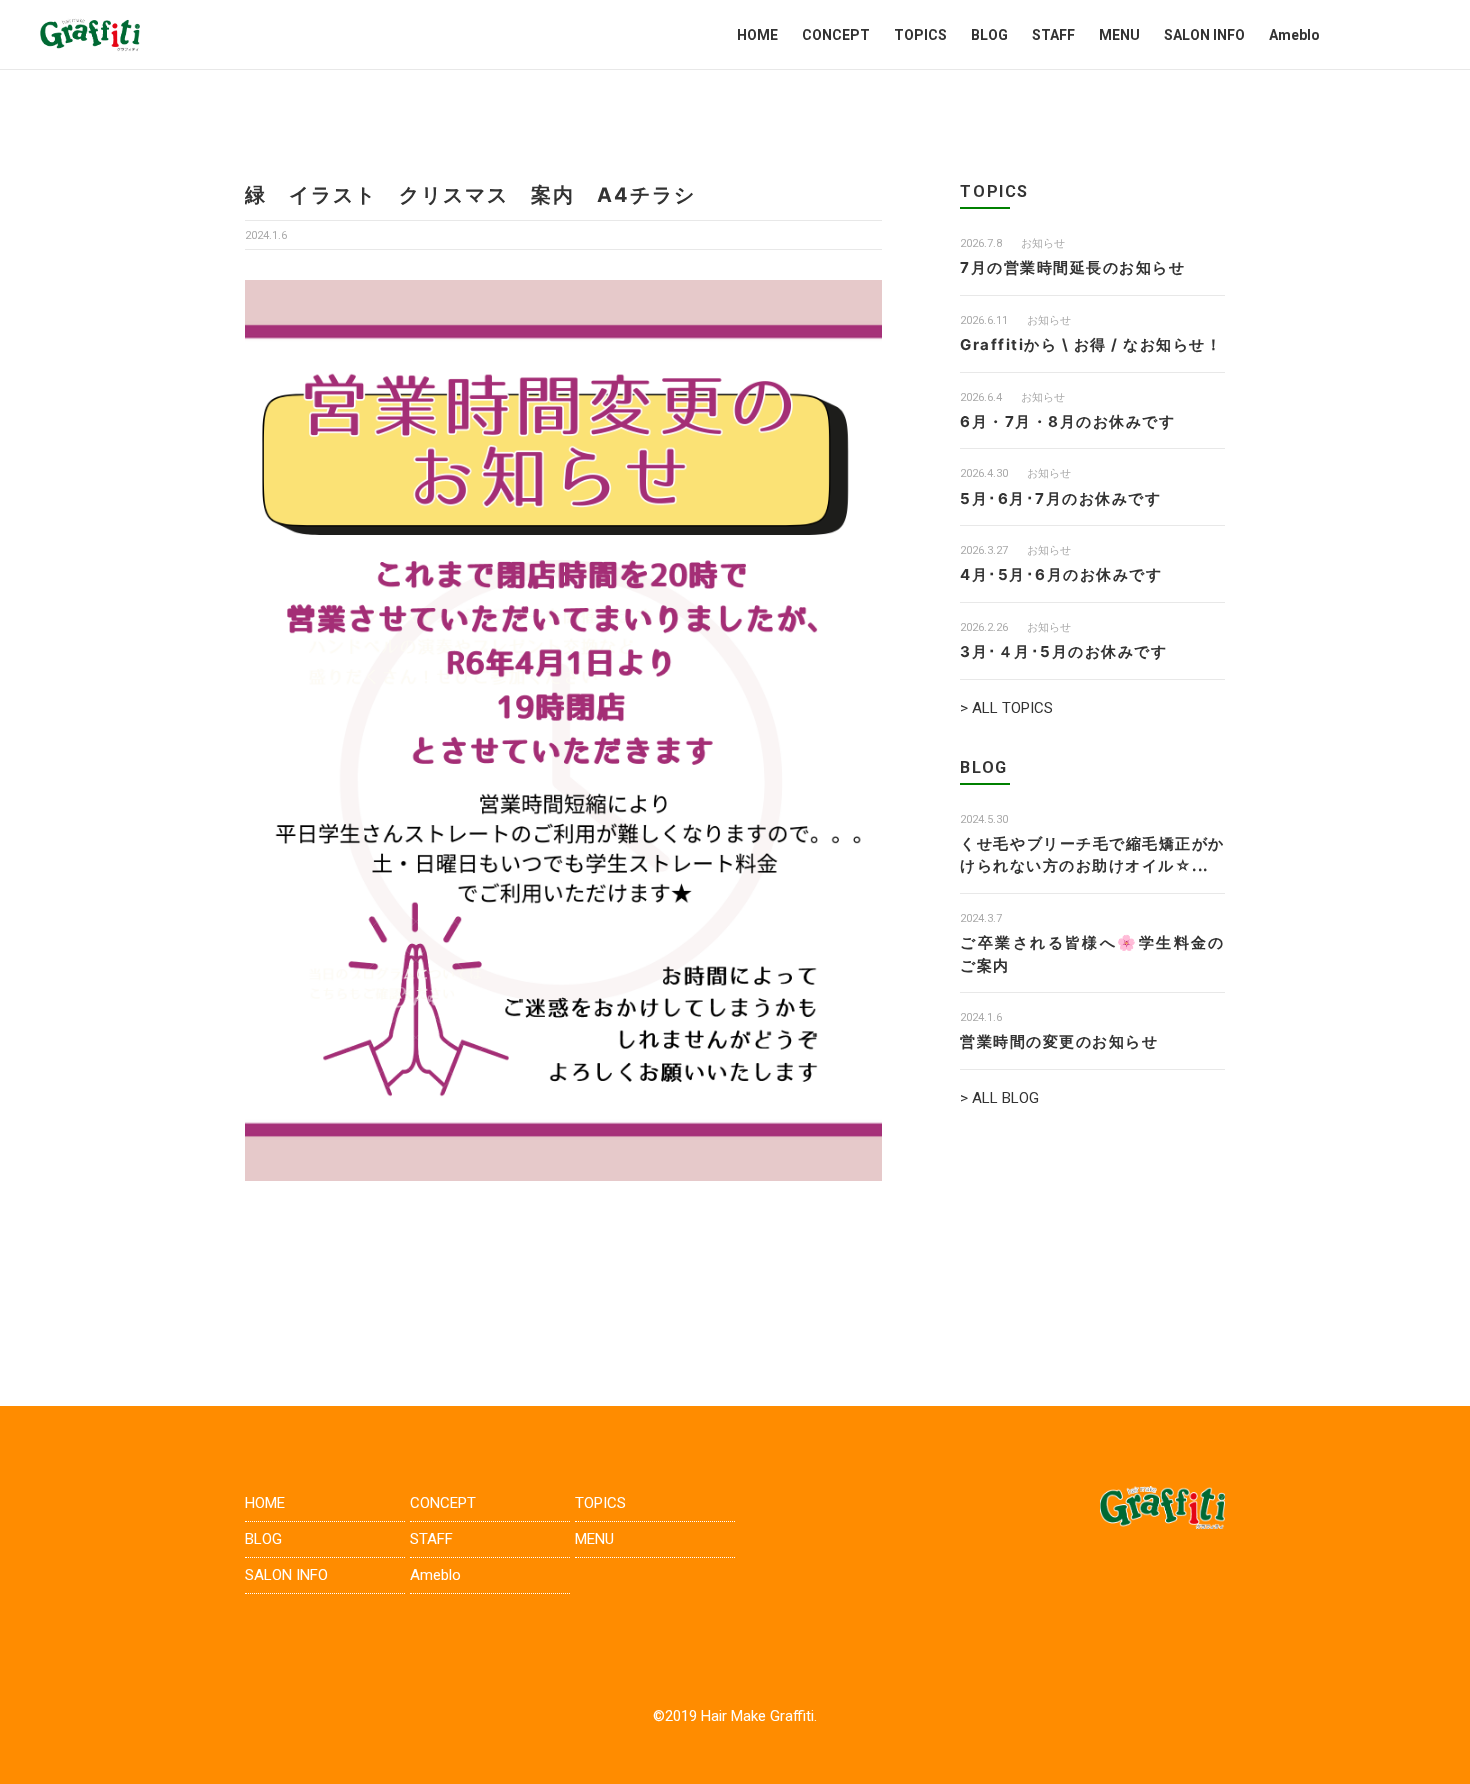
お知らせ (1043, 243)
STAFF (1053, 35)
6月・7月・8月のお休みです (1067, 421)
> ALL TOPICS (1006, 708)
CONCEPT (836, 35)
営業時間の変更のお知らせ (1059, 1041)
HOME (757, 35)
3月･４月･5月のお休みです (1063, 651)
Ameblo (1294, 35)
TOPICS (920, 35)
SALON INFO (1204, 35)
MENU (1119, 35)
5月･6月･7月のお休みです (1060, 498)
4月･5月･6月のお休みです (1061, 574)
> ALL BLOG (999, 1098)
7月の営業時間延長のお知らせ (1072, 267)
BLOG (989, 35)
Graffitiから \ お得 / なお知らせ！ (1091, 344)
